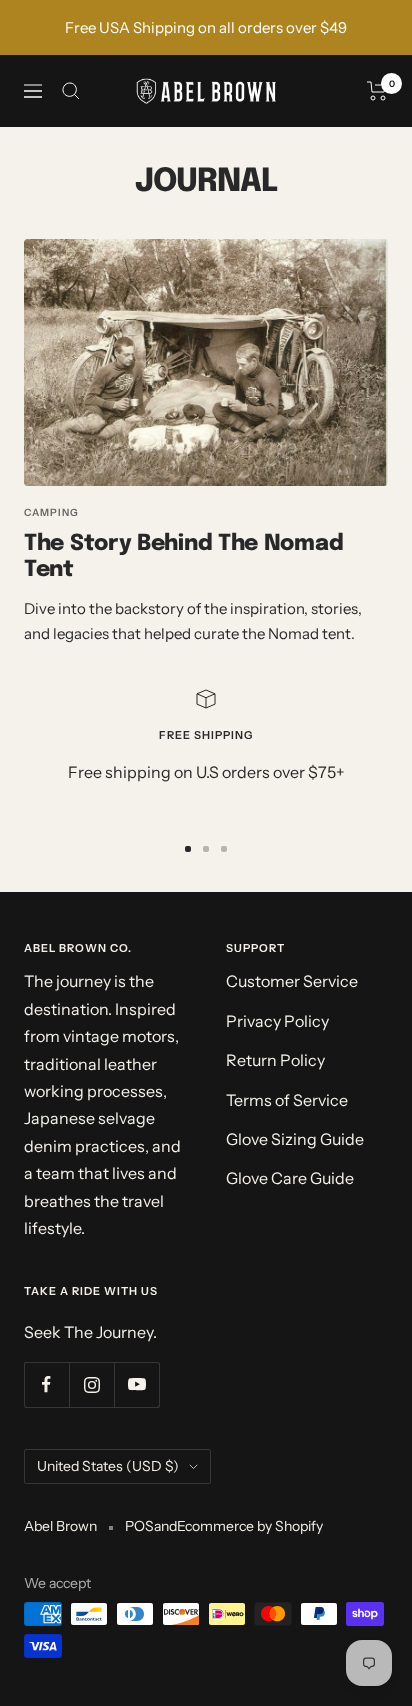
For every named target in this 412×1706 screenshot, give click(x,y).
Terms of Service (287, 1100)
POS (139, 1526)
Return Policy (275, 1060)
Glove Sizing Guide (295, 1139)
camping (51, 512)
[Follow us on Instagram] (91, 1384)
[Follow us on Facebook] (46, 1384)
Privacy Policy (277, 1021)
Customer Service (292, 981)
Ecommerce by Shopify (250, 1526)
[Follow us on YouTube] (136, 1384)
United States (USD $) (108, 1466)
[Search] (71, 91)
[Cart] (377, 91)
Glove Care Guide (290, 1178)
